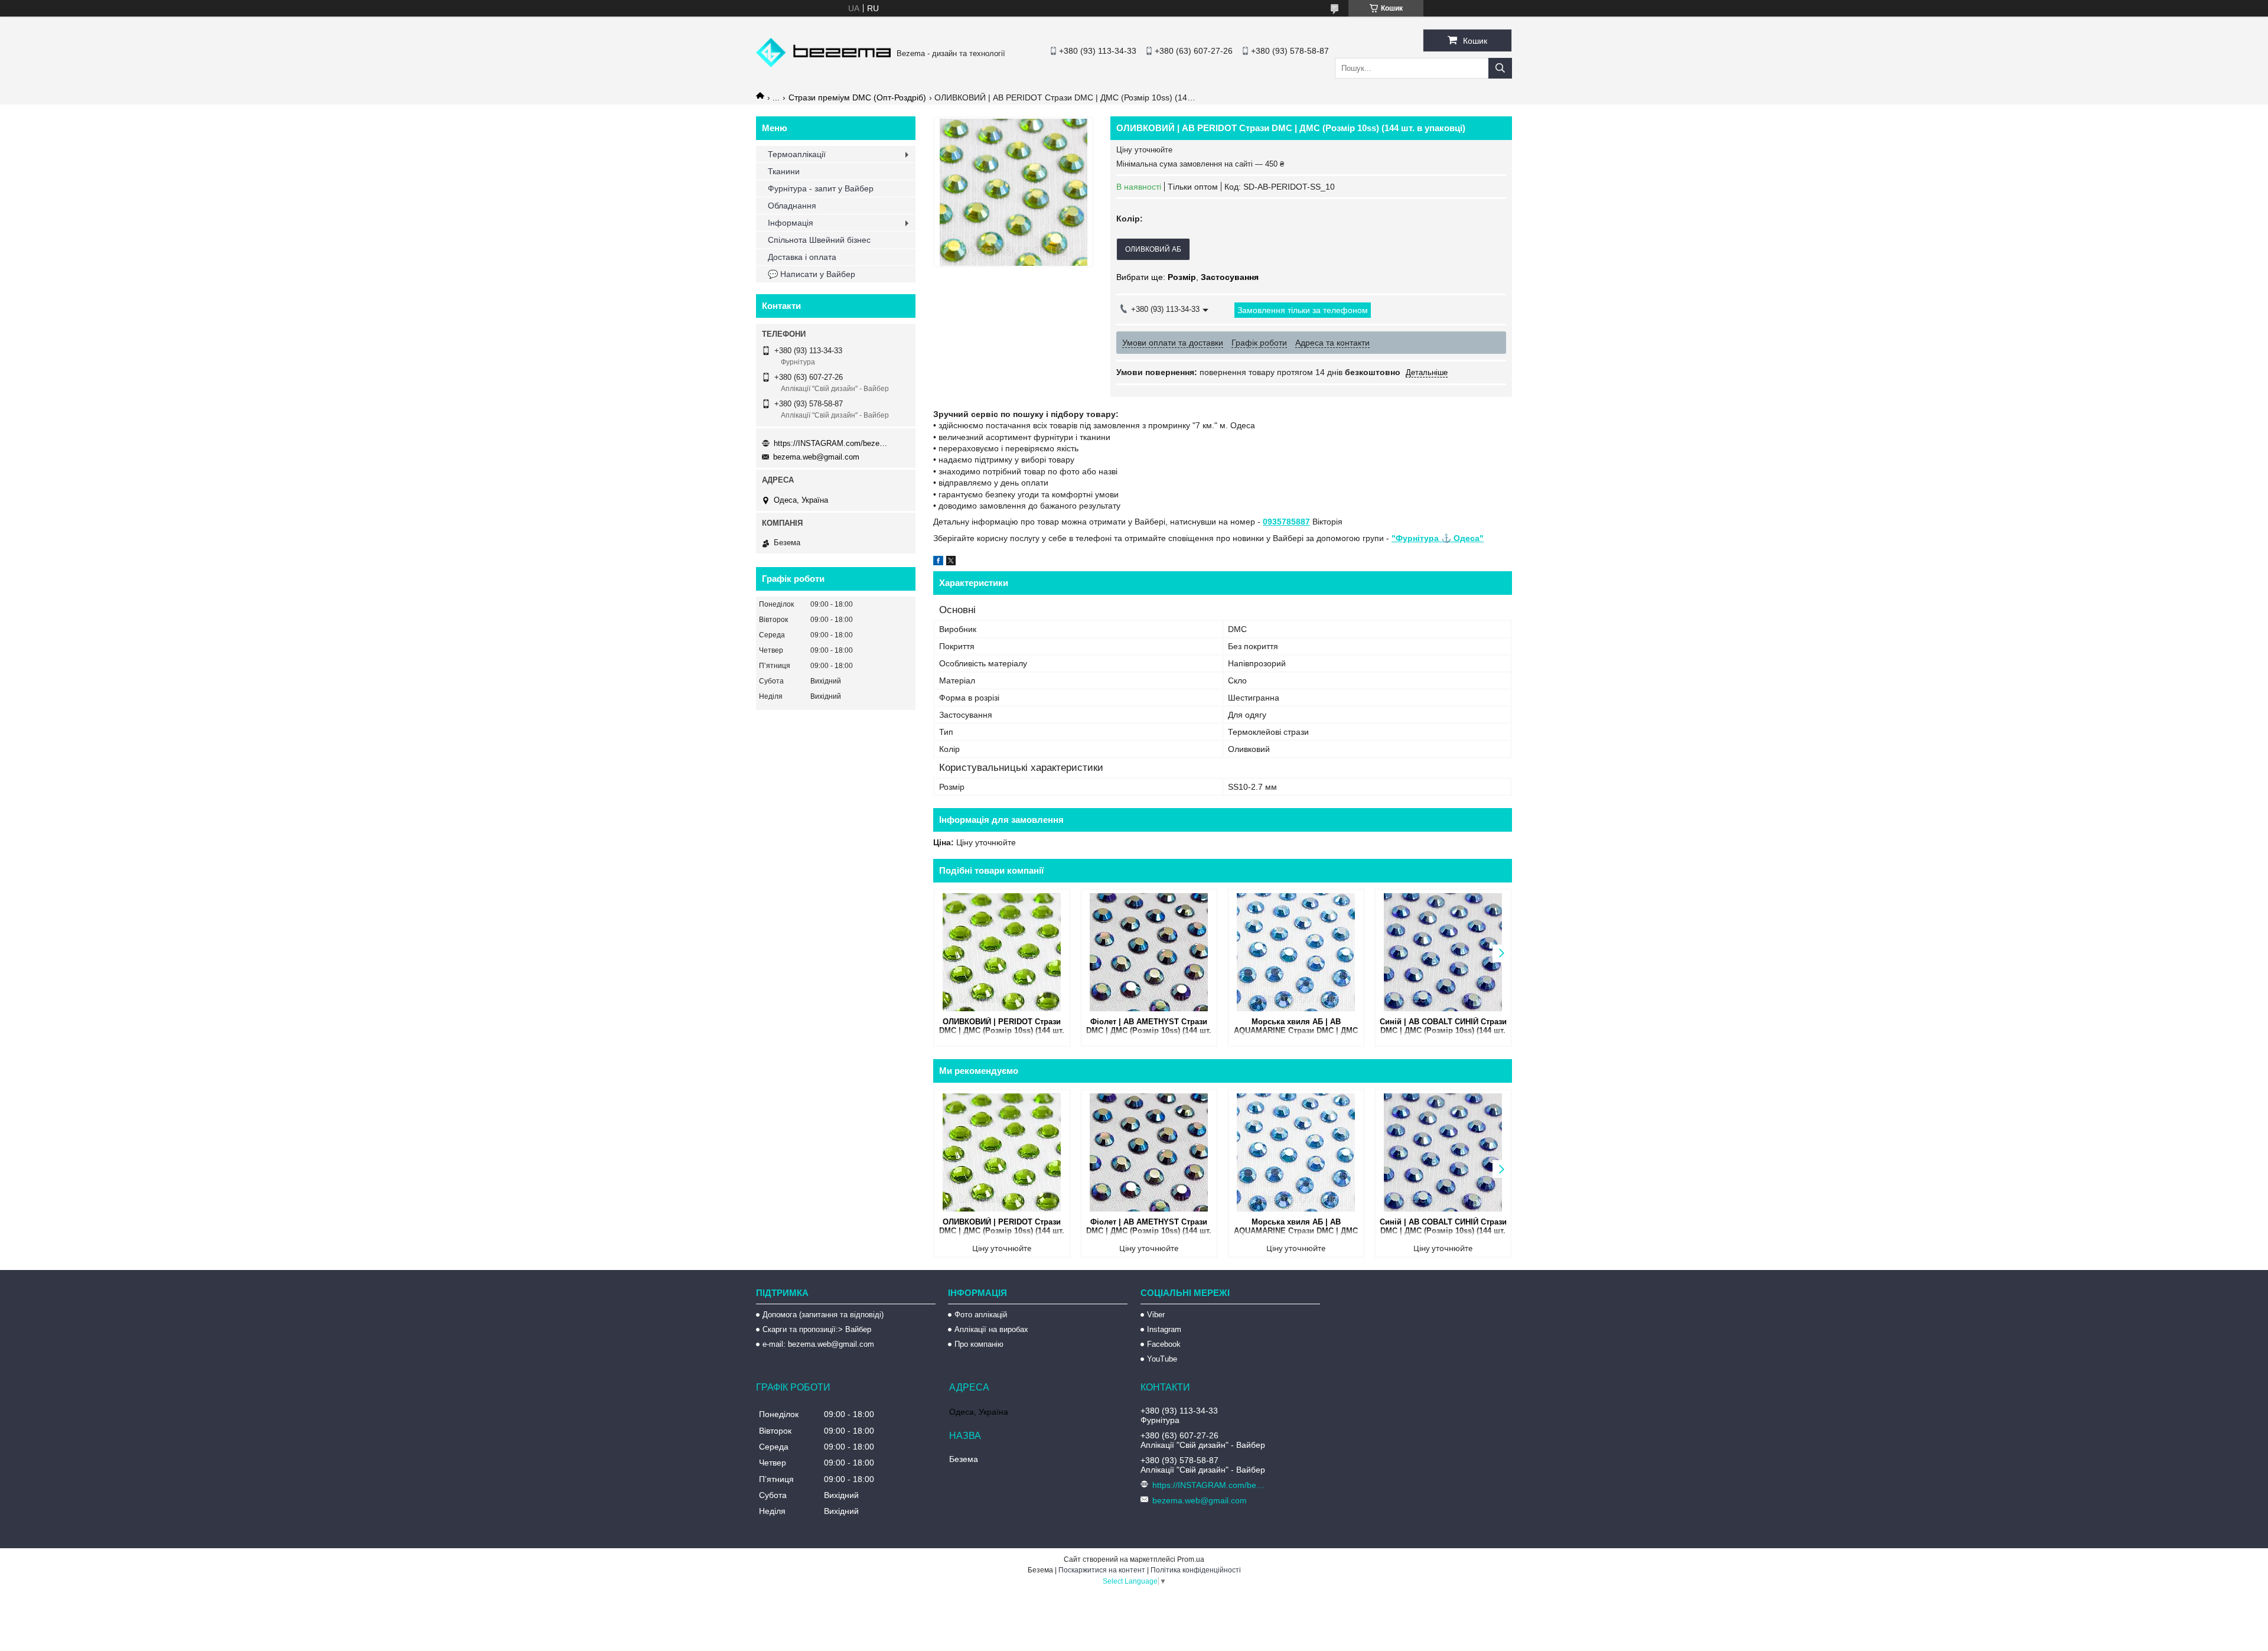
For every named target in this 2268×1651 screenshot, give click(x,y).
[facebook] (938, 562)
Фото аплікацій (981, 1315)
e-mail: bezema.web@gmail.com (818, 1344)
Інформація (791, 223)
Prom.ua (1191, 1559)
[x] (951, 562)
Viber (1156, 1315)
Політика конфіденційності (1196, 1570)
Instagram (1164, 1329)
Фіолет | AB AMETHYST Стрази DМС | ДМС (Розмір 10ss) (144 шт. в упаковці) (1149, 1027)
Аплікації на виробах (991, 1329)
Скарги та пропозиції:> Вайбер (817, 1329)
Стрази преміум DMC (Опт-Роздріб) (857, 97)
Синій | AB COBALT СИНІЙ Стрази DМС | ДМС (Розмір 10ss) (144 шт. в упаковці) (1443, 1027)
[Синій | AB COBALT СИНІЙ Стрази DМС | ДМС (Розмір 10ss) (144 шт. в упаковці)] (1443, 952)
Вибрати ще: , (1187, 277)
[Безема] (823, 64)
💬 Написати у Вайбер (812, 274)
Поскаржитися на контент (1102, 1570)
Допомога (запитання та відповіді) (823, 1315)
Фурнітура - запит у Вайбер (821, 188)
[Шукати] (1500, 68)
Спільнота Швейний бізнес (819, 240)
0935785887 (1286, 522)
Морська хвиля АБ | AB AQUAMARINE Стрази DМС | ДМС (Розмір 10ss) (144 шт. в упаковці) (1296, 1027)
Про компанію (979, 1344)
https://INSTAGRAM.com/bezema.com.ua (833, 443)
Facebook (1164, 1344)
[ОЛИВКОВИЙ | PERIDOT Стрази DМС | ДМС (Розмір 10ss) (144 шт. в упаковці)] (1002, 952)
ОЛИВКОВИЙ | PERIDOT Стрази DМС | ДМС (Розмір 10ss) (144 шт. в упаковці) (1002, 1027)
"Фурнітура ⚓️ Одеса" (1438, 538)
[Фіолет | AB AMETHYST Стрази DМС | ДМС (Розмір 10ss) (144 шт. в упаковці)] (1149, 952)
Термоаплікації (797, 154)
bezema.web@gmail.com (816, 457)
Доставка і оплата (802, 257)
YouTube (1162, 1359)
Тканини (784, 171)
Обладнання (792, 206)
